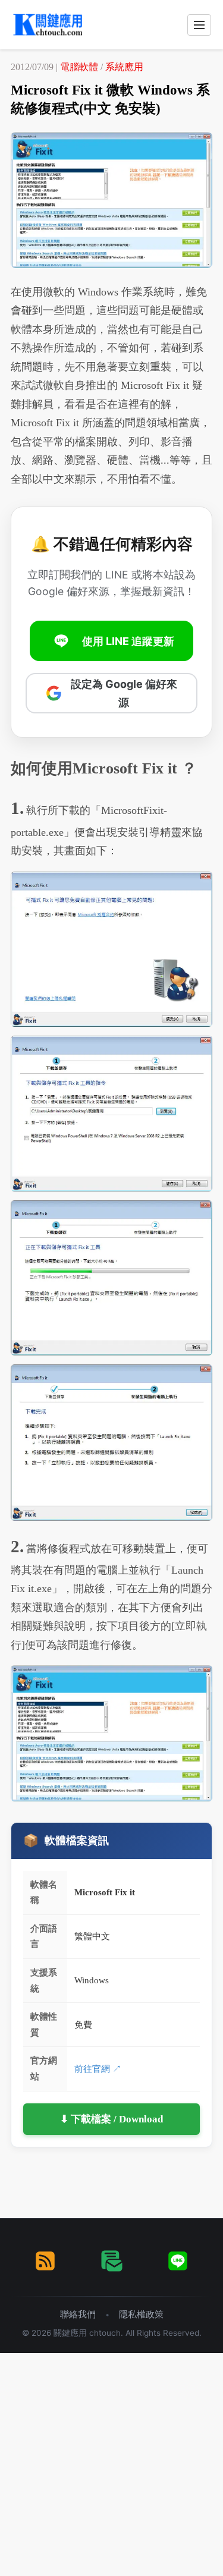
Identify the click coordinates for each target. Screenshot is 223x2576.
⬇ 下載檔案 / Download (111, 2119)
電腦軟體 (79, 67)
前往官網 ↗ (98, 2069)
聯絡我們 (78, 2314)
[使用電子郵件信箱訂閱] (112, 2261)
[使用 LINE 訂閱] (178, 2261)
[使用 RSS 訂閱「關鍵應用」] (45, 2261)
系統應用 (124, 67)
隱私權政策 (141, 2314)
